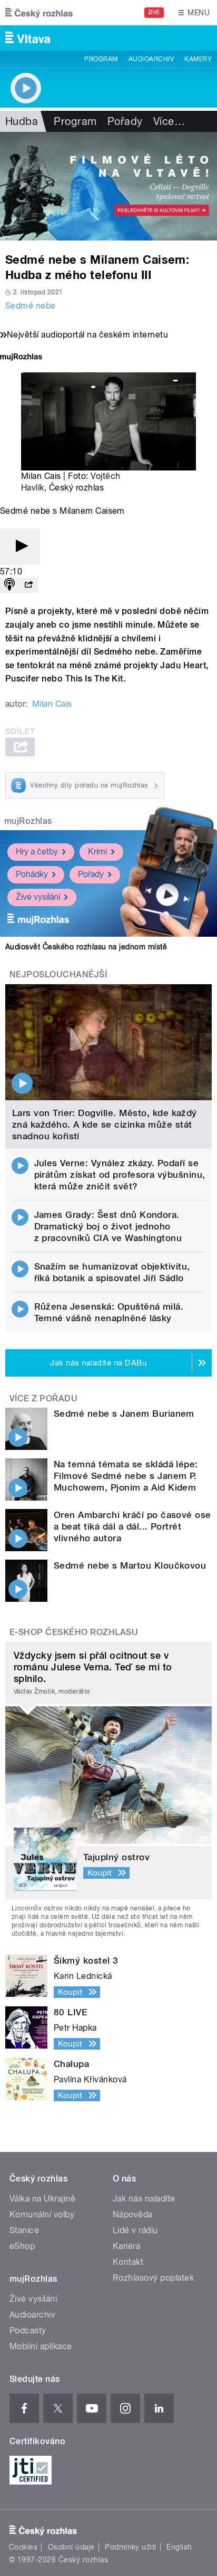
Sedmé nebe (31, 306)
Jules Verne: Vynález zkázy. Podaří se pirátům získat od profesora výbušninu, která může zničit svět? (120, 1175)
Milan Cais (52, 704)
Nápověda (133, 2214)
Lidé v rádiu (135, 2230)
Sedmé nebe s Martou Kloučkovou (130, 1565)
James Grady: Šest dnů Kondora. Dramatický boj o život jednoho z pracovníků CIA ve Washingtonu (108, 1226)
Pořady (125, 121)
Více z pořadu (43, 1398)
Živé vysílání (38, 897)
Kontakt (128, 2262)
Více (169, 121)
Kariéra (126, 2246)
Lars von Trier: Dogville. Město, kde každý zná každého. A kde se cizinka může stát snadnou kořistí (105, 1124)
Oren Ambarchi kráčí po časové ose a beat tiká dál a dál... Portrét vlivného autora (132, 1526)
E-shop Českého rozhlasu (74, 1632)
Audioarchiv (151, 59)
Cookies (23, 2547)
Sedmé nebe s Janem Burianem (124, 1414)
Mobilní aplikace (41, 2346)
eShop (22, 2246)
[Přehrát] (20, 547)
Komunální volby (42, 2214)
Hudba (22, 121)
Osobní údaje (71, 2547)
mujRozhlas (28, 821)
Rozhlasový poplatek (153, 2278)
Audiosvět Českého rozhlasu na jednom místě (86, 947)
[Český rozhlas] (39, 13)
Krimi (97, 852)
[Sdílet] (28, 585)
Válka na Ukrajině (42, 2199)
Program (101, 59)
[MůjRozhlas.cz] (21, 358)
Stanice (24, 2230)
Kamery (198, 59)
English (179, 2547)
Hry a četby (37, 852)
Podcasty (28, 2330)
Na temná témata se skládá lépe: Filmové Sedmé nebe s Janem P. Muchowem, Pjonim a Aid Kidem (126, 1476)
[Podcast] (9, 585)
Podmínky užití (131, 2547)
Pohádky (32, 874)
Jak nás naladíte (144, 2199)
